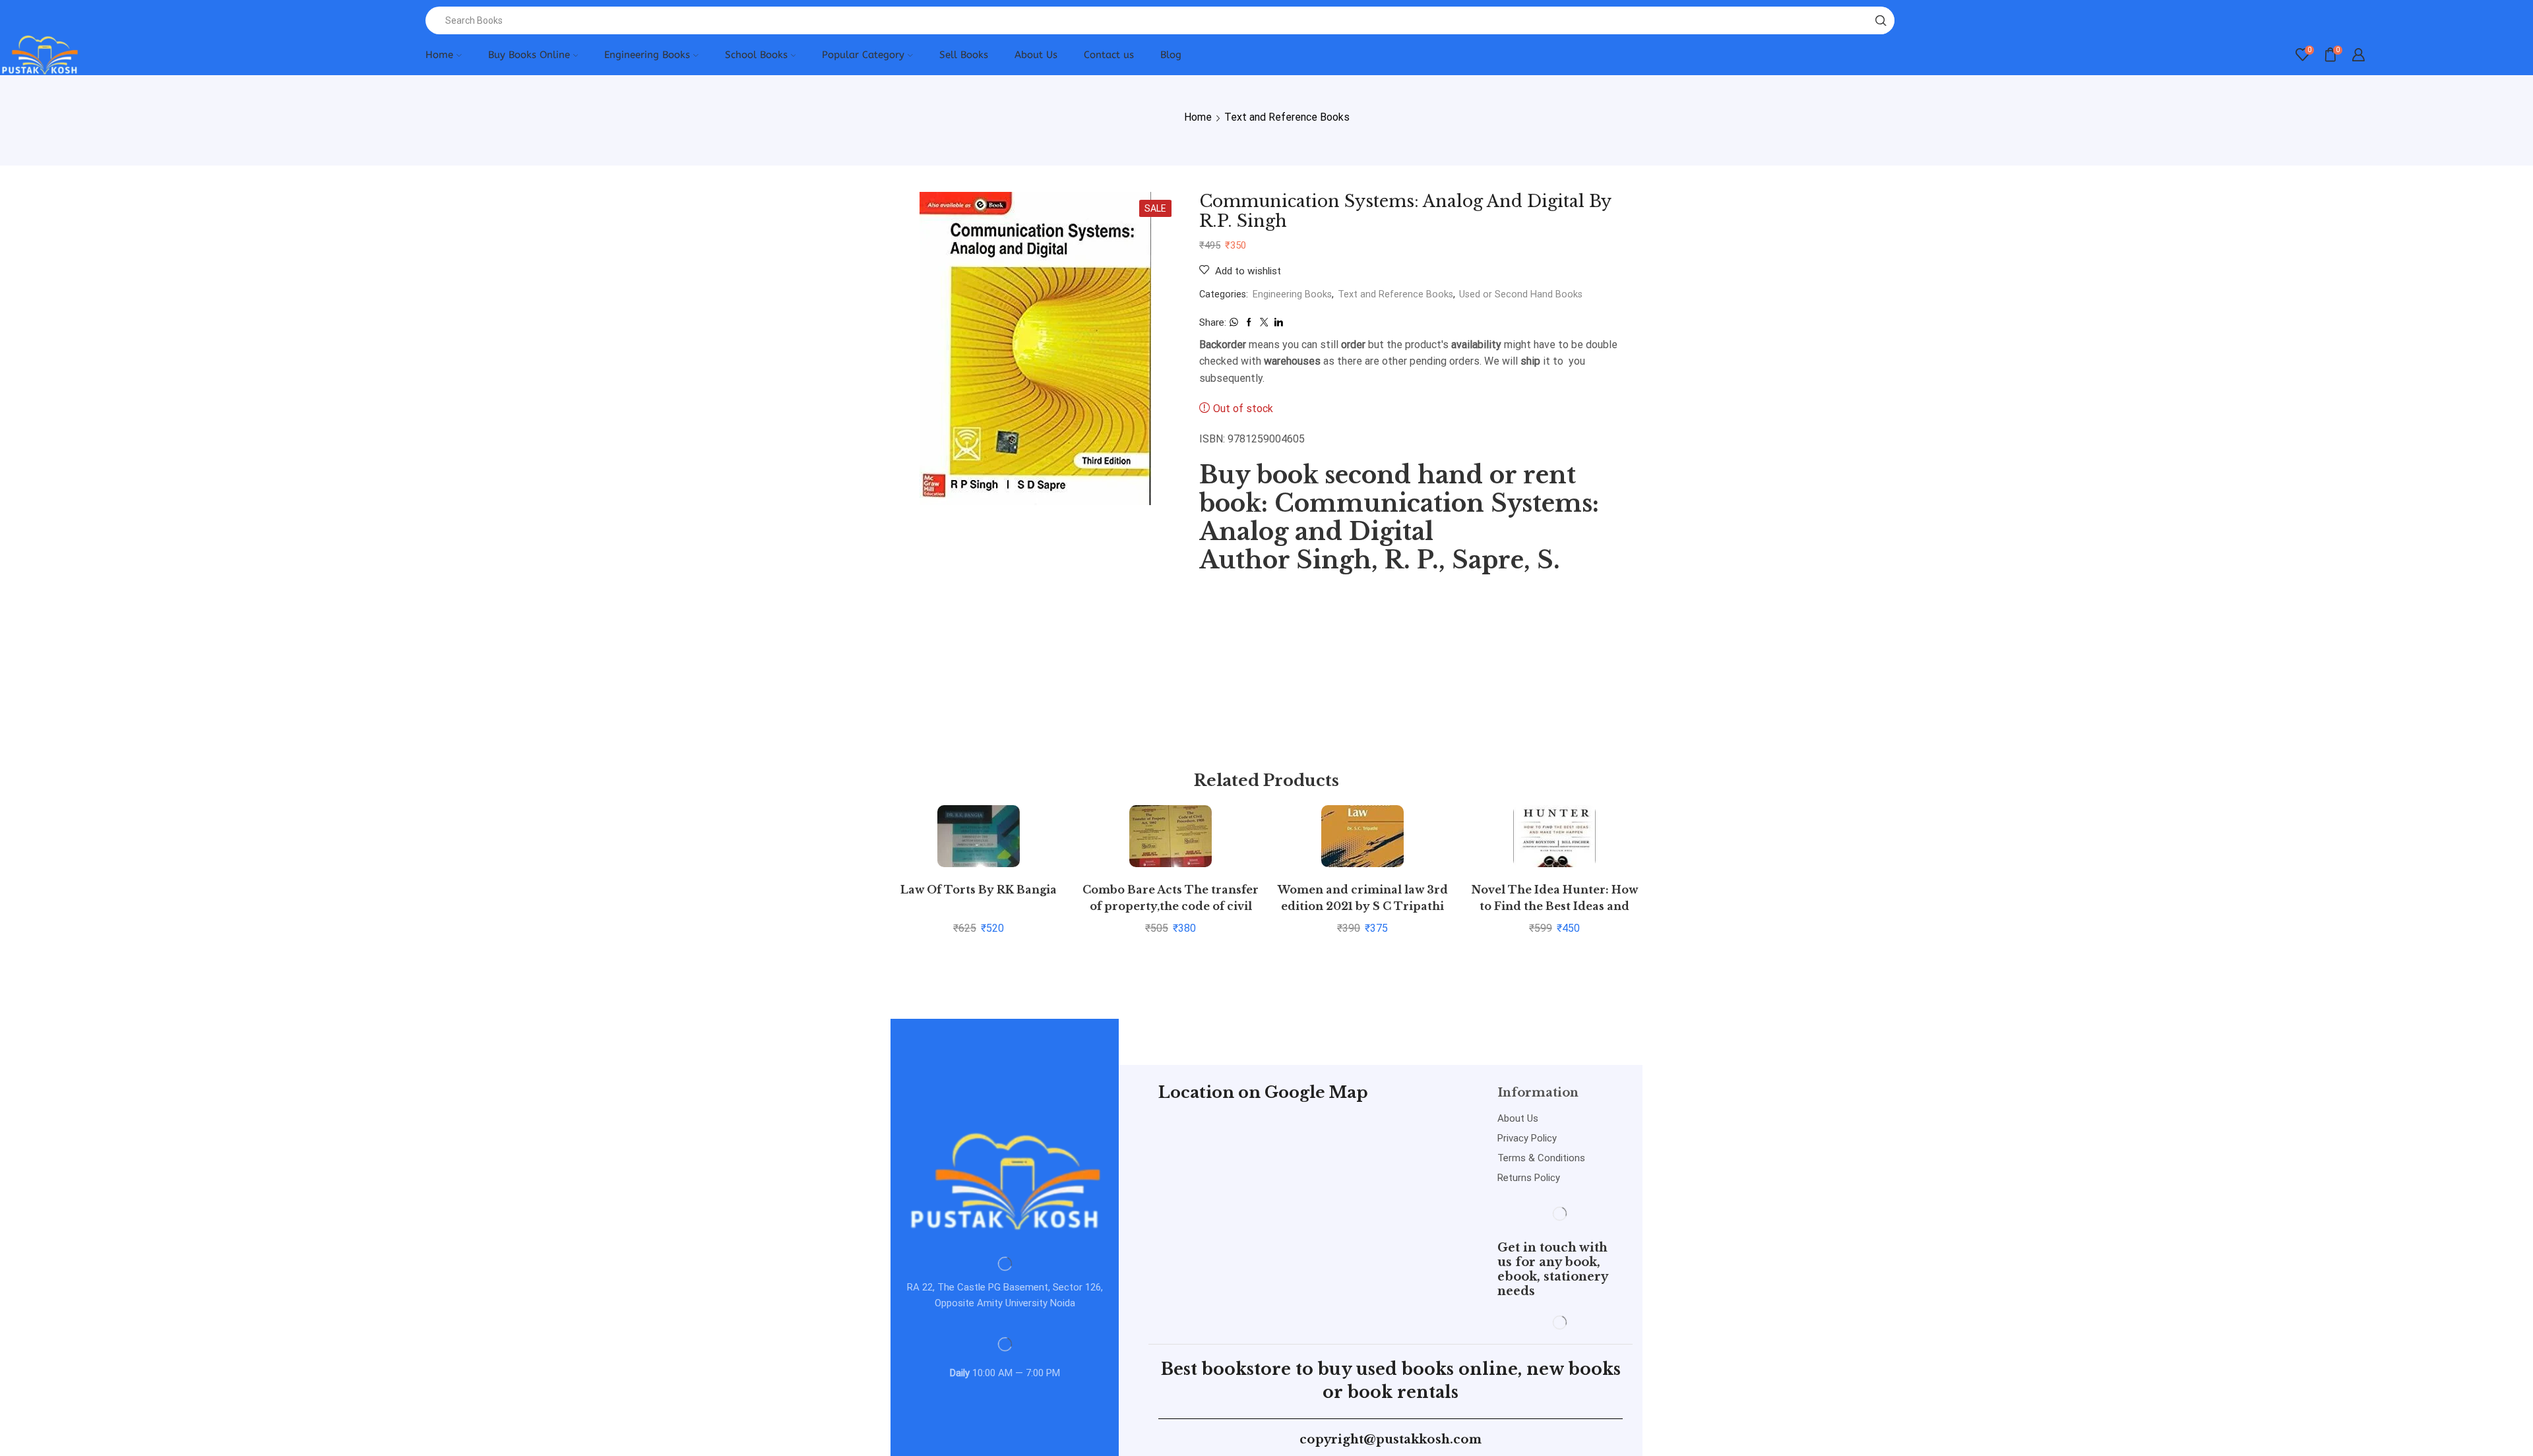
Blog (1171, 55)
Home (439, 55)
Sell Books (964, 55)
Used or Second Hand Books (1521, 294)
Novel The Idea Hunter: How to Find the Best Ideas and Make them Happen (1555, 907)
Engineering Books (647, 55)
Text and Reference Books (1287, 117)
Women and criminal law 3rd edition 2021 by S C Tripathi (1363, 898)
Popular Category (863, 55)
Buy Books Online (529, 55)
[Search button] (1881, 20)
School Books (756, 55)
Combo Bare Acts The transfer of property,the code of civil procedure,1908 (1171, 907)
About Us (1036, 55)
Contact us (1109, 55)
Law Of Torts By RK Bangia (979, 890)
